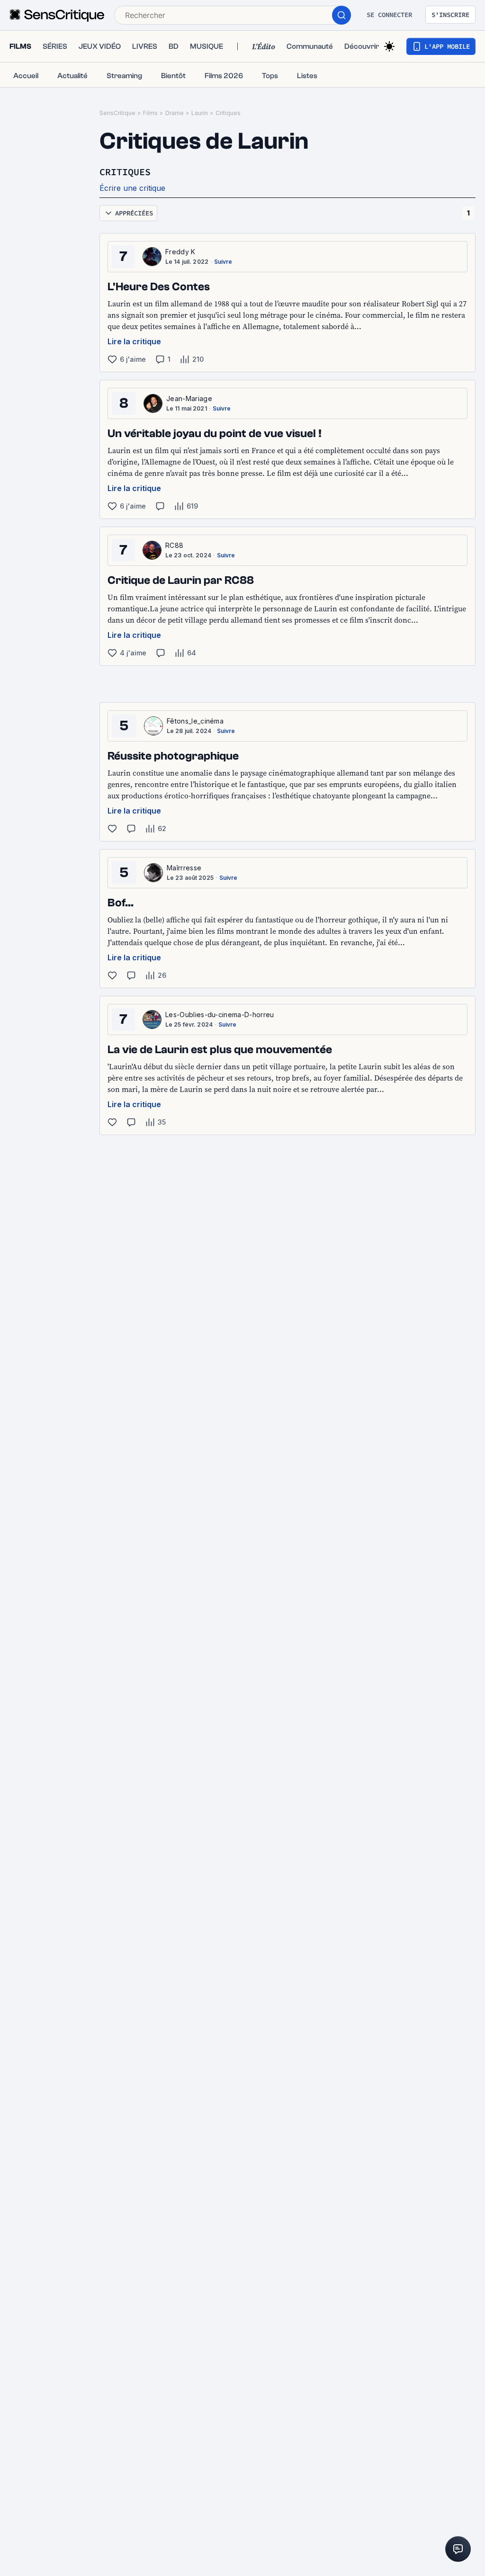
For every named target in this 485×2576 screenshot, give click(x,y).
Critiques (228, 113)
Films (150, 113)
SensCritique (117, 113)
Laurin (200, 113)
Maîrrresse (184, 868)
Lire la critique (134, 341)
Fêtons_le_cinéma (195, 721)
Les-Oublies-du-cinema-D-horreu (220, 1015)
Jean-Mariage (189, 398)
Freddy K (180, 252)
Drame (175, 113)
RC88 (174, 545)
